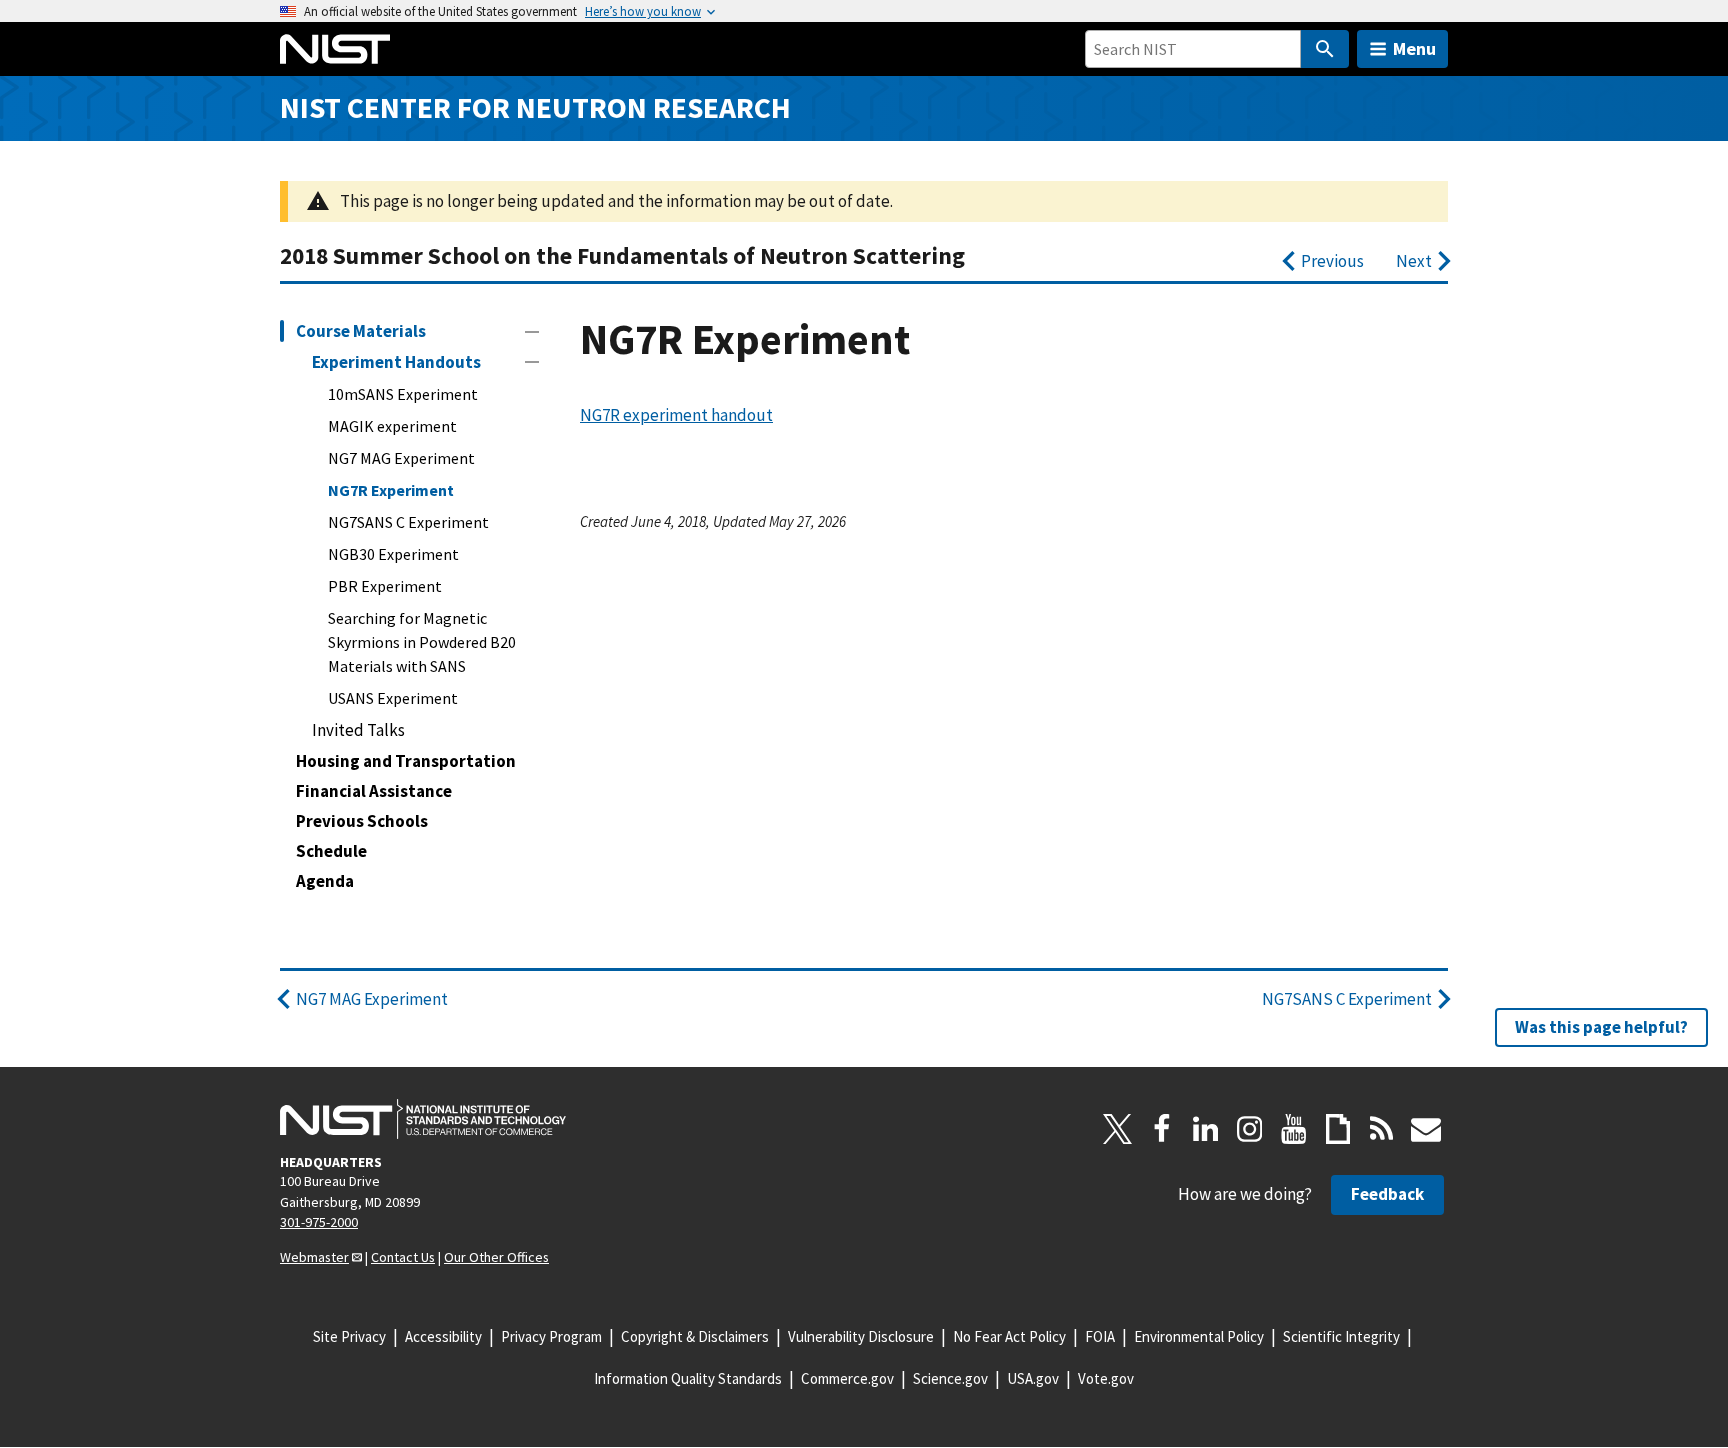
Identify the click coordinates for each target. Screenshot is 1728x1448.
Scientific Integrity (1341, 1336)
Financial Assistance (374, 791)
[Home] (335, 49)
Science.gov (950, 1378)
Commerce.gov (847, 1378)
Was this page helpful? (1601, 1027)
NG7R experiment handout (676, 415)
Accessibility (443, 1336)
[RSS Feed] (1382, 1129)
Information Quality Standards (688, 1378)
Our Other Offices (496, 1257)
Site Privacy (349, 1336)
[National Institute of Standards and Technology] (423, 1119)
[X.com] (1118, 1129)
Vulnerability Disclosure (861, 1336)
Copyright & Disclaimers (695, 1336)
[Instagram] (1250, 1129)
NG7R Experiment (391, 490)
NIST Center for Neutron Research (535, 107)
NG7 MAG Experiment (401, 458)
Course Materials (361, 331)
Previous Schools (362, 821)
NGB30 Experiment (393, 554)
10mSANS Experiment (403, 394)
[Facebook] (1162, 1129)
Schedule (331, 851)
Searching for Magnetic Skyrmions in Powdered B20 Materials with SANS (422, 642)
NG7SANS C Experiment (408, 522)
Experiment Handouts (396, 362)
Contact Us (403, 1257)
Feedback (1387, 1194)
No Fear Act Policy (1009, 1336)
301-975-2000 (319, 1222)
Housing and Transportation (406, 761)
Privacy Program (551, 1336)
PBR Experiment (385, 586)
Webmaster (314, 1257)
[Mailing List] (1426, 1129)
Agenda (325, 881)
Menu (1414, 48)
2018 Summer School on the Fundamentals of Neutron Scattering (622, 255)
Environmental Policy (1199, 1336)
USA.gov (1033, 1378)
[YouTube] (1294, 1129)
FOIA (1100, 1336)
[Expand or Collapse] (532, 332)
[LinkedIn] (1206, 1129)
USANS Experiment (393, 698)
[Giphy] (1338, 1129)
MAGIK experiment (392, 426)
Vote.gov (1106, 1378)
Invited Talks (358, 730)
